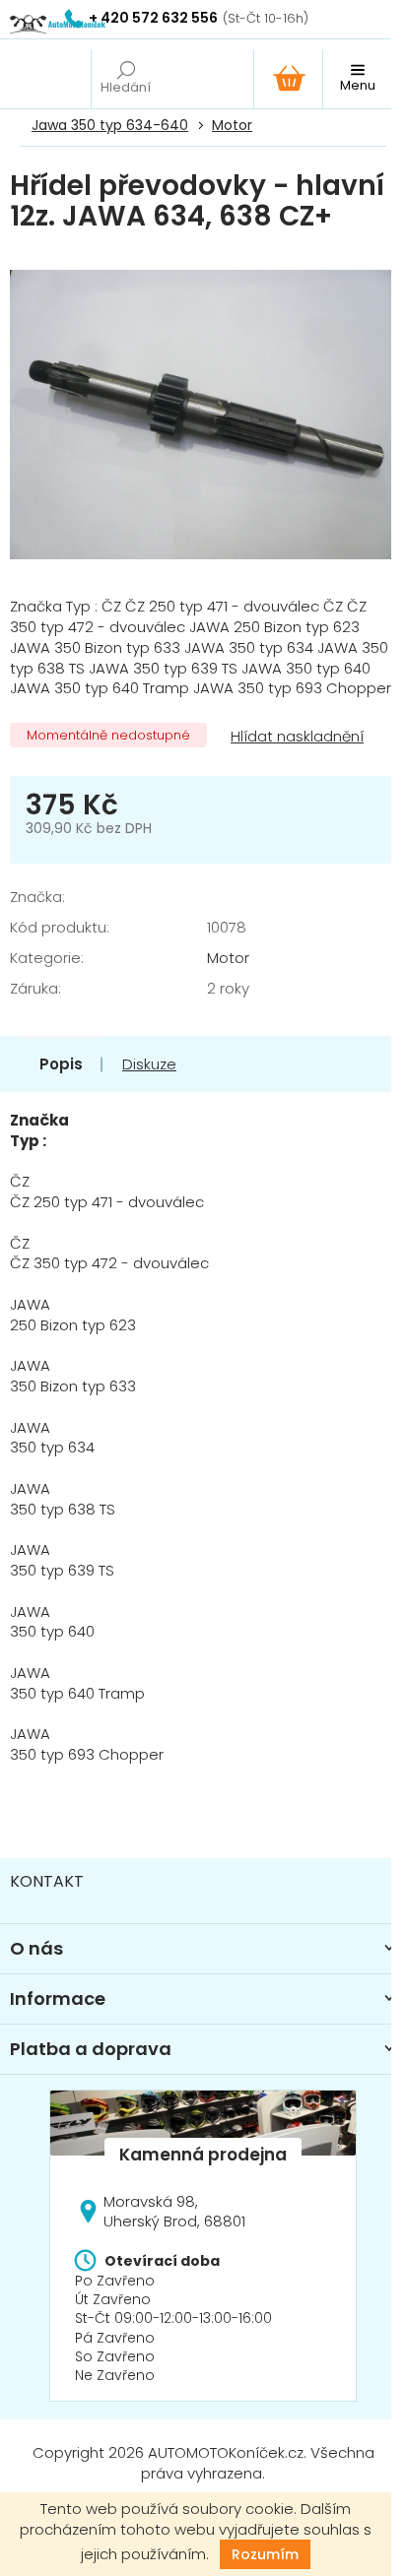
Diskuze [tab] (149, 1064)
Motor (228, 958)
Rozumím (265, 2554)
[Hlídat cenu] (295, 737)
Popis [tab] (61, 1064)
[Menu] (357, 79)
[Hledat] (125, 79)
